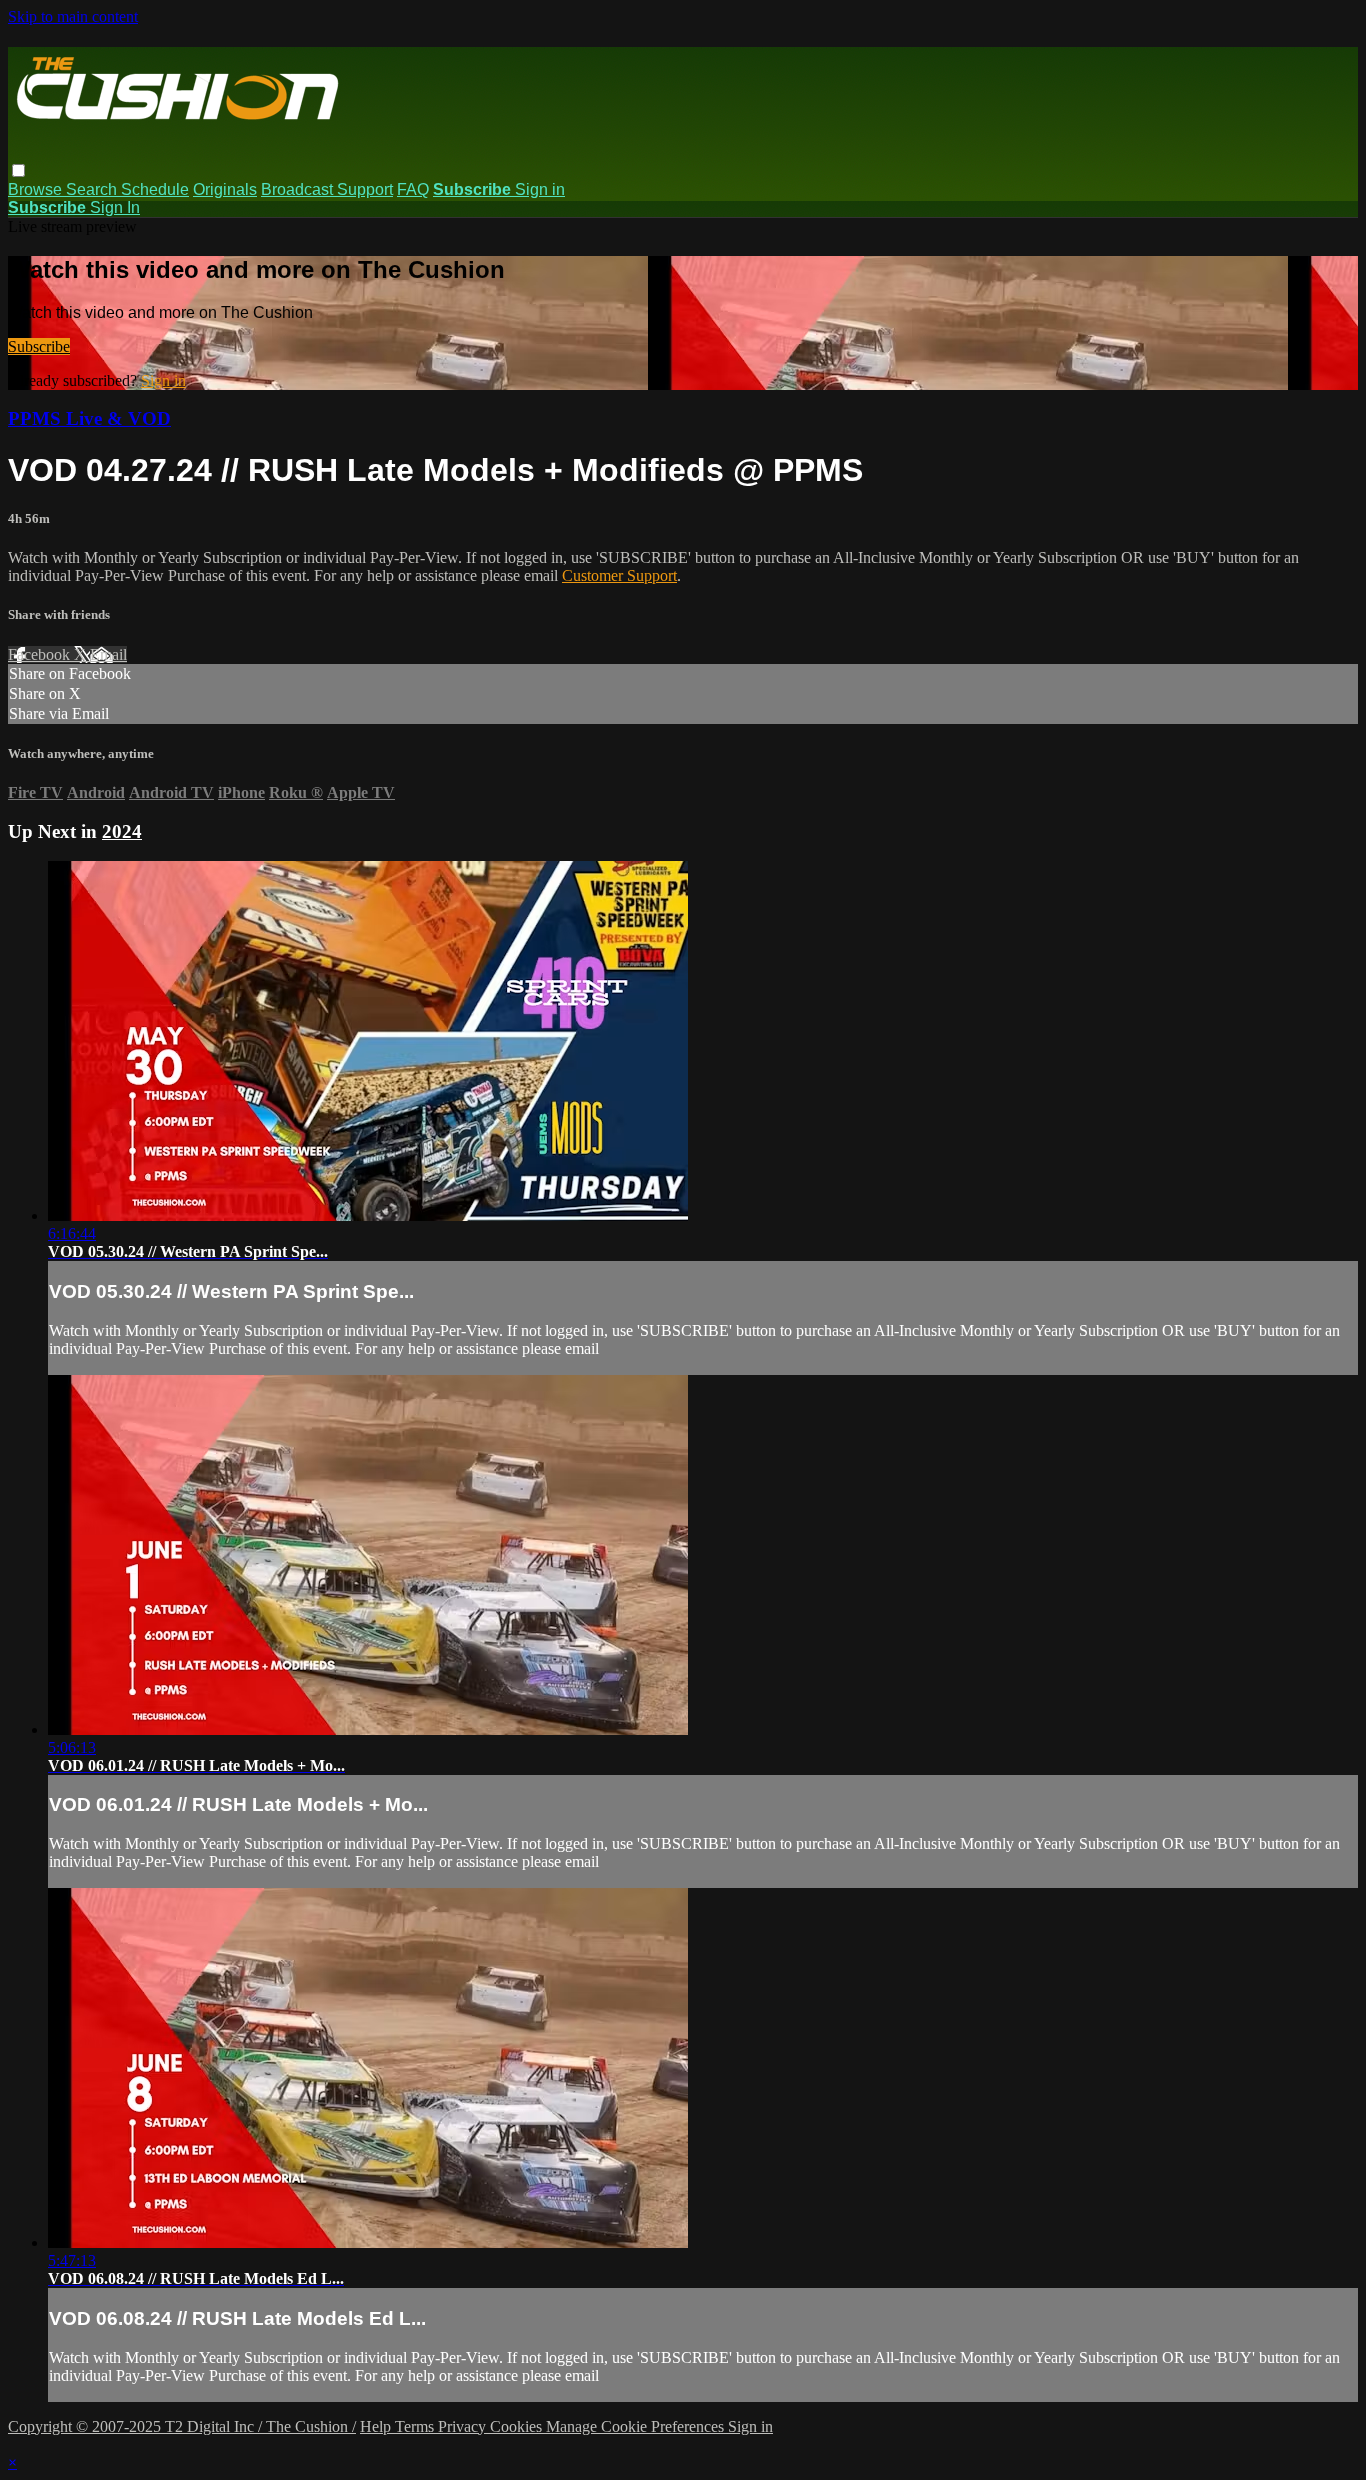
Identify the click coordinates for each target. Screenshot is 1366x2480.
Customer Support (619, 575)
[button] (18, 170)
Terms (416, 2426)
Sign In (115, 207)
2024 (122, 831)
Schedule (155, 189)
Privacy (464, 2426)
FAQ (413, 189)
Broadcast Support (327, 189)
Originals (225, 189)
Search (93, 189)
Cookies (518, 2426)
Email (108, 654)
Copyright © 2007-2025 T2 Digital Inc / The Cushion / (182, 2426)
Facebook (41, 654)
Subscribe (39, 346)
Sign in (540, 189)
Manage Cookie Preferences (637, 2426)
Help (377, 2426)
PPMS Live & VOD (89, 418)
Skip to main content (73, 16)
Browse (37, 189)
